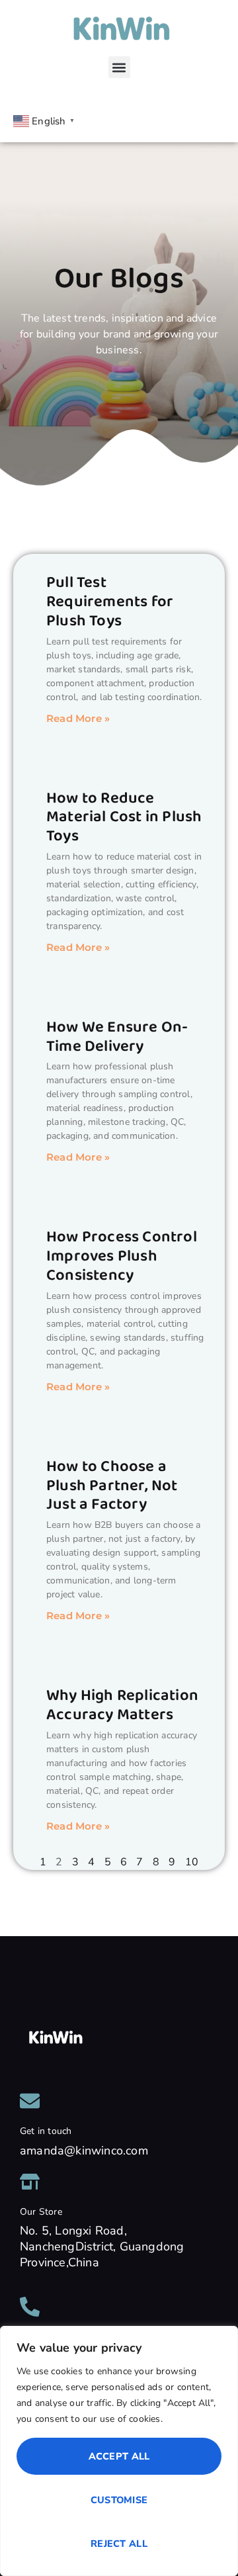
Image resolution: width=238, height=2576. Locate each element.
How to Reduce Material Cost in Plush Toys (124, 818)
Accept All (119, 2456)
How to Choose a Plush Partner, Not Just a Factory (112, 1486)
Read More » (78, 718)
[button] (119, 67)
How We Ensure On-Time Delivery (117, 1037)
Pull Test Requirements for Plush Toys (110, 602)
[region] (119, 2451)
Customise (119, 2500)
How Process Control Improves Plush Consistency (122, 1256)
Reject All (119, 2544)
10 (192, 1862)
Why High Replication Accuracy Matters (122, 1705)
